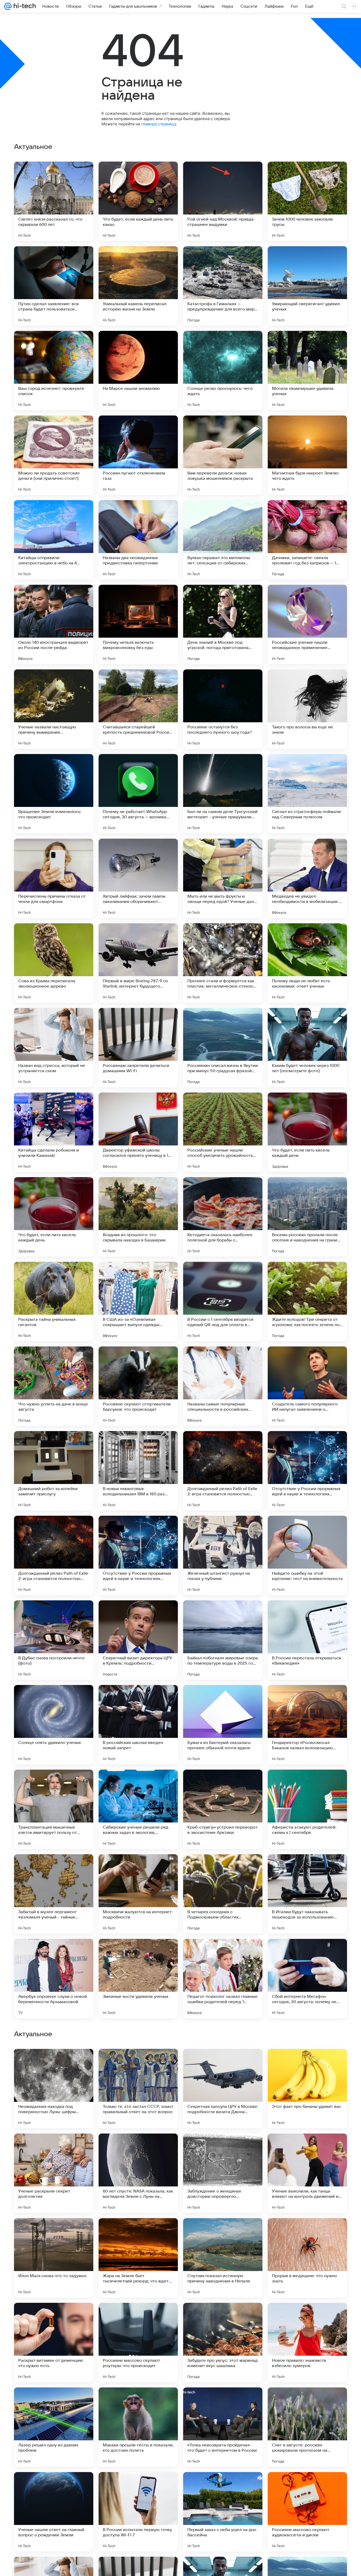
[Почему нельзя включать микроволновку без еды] (138, 624)
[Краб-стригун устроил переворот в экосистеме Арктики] (223, 1809)
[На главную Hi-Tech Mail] (24, 6)
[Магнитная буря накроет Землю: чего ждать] (307, 455)
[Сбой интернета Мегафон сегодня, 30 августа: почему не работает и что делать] (307, 1979)
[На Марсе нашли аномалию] (138, 371)
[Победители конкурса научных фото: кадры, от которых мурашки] (138, 2317)
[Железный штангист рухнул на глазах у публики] (223, 1555)
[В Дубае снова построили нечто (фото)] (54, 1640)
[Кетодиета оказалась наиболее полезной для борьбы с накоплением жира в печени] (223, 1217)
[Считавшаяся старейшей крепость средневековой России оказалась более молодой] (138, 709)
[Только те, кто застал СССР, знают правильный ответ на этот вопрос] (138, 2427)
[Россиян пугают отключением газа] (138, 455)
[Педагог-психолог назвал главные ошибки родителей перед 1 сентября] (223, 1979)
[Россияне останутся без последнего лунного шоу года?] (223, 709)
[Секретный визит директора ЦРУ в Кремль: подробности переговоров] (138, 1640)
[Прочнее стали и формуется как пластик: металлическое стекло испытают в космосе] (223, 963)
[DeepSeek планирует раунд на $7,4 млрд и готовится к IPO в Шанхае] (54, 2232)
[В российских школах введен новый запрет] (138, 1725)
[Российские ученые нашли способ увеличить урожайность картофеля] (223, 1132)
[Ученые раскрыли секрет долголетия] (54, 2512)
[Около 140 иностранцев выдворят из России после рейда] (54, 624)
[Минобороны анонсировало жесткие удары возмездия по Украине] (223, 2063)
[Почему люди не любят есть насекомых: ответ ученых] (307, 963)
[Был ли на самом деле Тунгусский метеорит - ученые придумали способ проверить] (223, 794)
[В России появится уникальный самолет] (223, 2317)
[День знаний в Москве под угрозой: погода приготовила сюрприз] (223, 624)
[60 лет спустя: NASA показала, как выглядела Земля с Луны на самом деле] (138, 2512)
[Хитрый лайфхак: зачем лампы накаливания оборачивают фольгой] (138, 878)
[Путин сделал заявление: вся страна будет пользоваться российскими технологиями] (54, 286)
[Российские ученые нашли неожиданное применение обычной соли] (307, 624)
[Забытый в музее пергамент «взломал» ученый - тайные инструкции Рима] (54, 1894)
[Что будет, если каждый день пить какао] (138, 201)
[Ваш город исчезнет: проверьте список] (54, 371)
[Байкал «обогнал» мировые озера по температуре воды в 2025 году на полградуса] (223, 1640)
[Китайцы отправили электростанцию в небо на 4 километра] (54, 540)
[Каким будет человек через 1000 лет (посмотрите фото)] (307, 1048)
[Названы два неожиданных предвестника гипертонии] (138, 540)
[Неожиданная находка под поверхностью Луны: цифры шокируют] (54, 2427)
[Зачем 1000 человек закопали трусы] (307, 201)
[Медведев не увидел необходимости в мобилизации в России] (307, 878)
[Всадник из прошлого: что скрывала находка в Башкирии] (138, 1217)
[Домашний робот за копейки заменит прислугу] (54, 1471)
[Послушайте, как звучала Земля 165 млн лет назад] (138, 2148)
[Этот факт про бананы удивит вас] (307, 2427)
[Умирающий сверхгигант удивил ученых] (307, 286)
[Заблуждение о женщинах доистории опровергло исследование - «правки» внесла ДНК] (223, 2512)
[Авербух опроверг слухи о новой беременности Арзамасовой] (54, 1979)
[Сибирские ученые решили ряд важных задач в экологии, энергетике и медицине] (138, 1809)
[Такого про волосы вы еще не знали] (307, 709)
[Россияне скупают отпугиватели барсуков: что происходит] (138, 1386)
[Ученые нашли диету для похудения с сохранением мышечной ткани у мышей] (223, 2232)
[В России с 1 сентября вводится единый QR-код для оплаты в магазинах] (223, 1301)
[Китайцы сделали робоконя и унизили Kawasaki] (54, 1132)
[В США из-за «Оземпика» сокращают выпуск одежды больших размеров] (138, 1301)
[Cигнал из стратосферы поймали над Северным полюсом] (307, 794)
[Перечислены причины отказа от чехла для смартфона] (54, 878)
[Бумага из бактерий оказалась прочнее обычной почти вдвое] (223, 1725)
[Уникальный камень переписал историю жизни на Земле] (138, 286)
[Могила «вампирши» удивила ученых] (307, 371)
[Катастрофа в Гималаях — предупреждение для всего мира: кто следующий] (223, 286)
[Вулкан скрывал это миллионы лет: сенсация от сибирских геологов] (223, 540)
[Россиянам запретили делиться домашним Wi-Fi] (138, 1048)
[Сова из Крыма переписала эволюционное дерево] (54, 963)
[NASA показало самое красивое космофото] (223, 2148)
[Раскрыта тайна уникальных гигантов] (54, 1301)
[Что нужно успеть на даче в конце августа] (54, 1386)
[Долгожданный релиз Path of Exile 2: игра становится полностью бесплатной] (223, 1471)
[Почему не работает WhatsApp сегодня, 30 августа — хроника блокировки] (138, 794)
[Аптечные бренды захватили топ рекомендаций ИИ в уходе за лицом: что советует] (138, 2063)
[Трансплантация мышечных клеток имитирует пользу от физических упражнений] (54, 1809)
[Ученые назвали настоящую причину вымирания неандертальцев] (54, 709)
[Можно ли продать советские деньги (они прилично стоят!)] (54, 455)
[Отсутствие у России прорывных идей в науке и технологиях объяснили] (307, 1471)
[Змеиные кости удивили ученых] (138, 1979)
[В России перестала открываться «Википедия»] (307, 1640)
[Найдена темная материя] (54, 2148)
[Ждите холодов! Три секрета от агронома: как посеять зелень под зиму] (307, 1301)
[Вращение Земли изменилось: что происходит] (54, 794)
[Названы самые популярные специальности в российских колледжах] (223, 1386)
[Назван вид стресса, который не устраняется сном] (54, 1048)
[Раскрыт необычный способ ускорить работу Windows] (307, 2148)
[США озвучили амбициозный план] (138, 2232)
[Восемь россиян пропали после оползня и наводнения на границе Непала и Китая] (307, 1217)
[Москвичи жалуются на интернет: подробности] (138, 1894)
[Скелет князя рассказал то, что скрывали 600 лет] (54, 201)
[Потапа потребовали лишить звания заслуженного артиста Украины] (307, 2063)
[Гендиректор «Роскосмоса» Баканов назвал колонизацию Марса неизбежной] (307, 1725)
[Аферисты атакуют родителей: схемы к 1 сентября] (307, 1809)
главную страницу (159, 124)
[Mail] (8, 6)
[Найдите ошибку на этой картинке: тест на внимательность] (307, 1555)
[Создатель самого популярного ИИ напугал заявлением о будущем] (307, 1386)
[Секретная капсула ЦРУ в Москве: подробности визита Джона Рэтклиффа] (223, 2427)
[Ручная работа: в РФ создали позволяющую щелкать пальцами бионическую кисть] (54, 2063)
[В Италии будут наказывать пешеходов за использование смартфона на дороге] (307, 1894)
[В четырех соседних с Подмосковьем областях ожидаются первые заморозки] (223, 1894)
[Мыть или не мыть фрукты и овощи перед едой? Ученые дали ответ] (223, 878)
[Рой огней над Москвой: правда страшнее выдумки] (223, 201)
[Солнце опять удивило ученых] (54, 1725)
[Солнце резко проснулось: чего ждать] (223, 371)
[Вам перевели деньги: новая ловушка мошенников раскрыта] (223, 455)
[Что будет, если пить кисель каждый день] (307, 1132)
